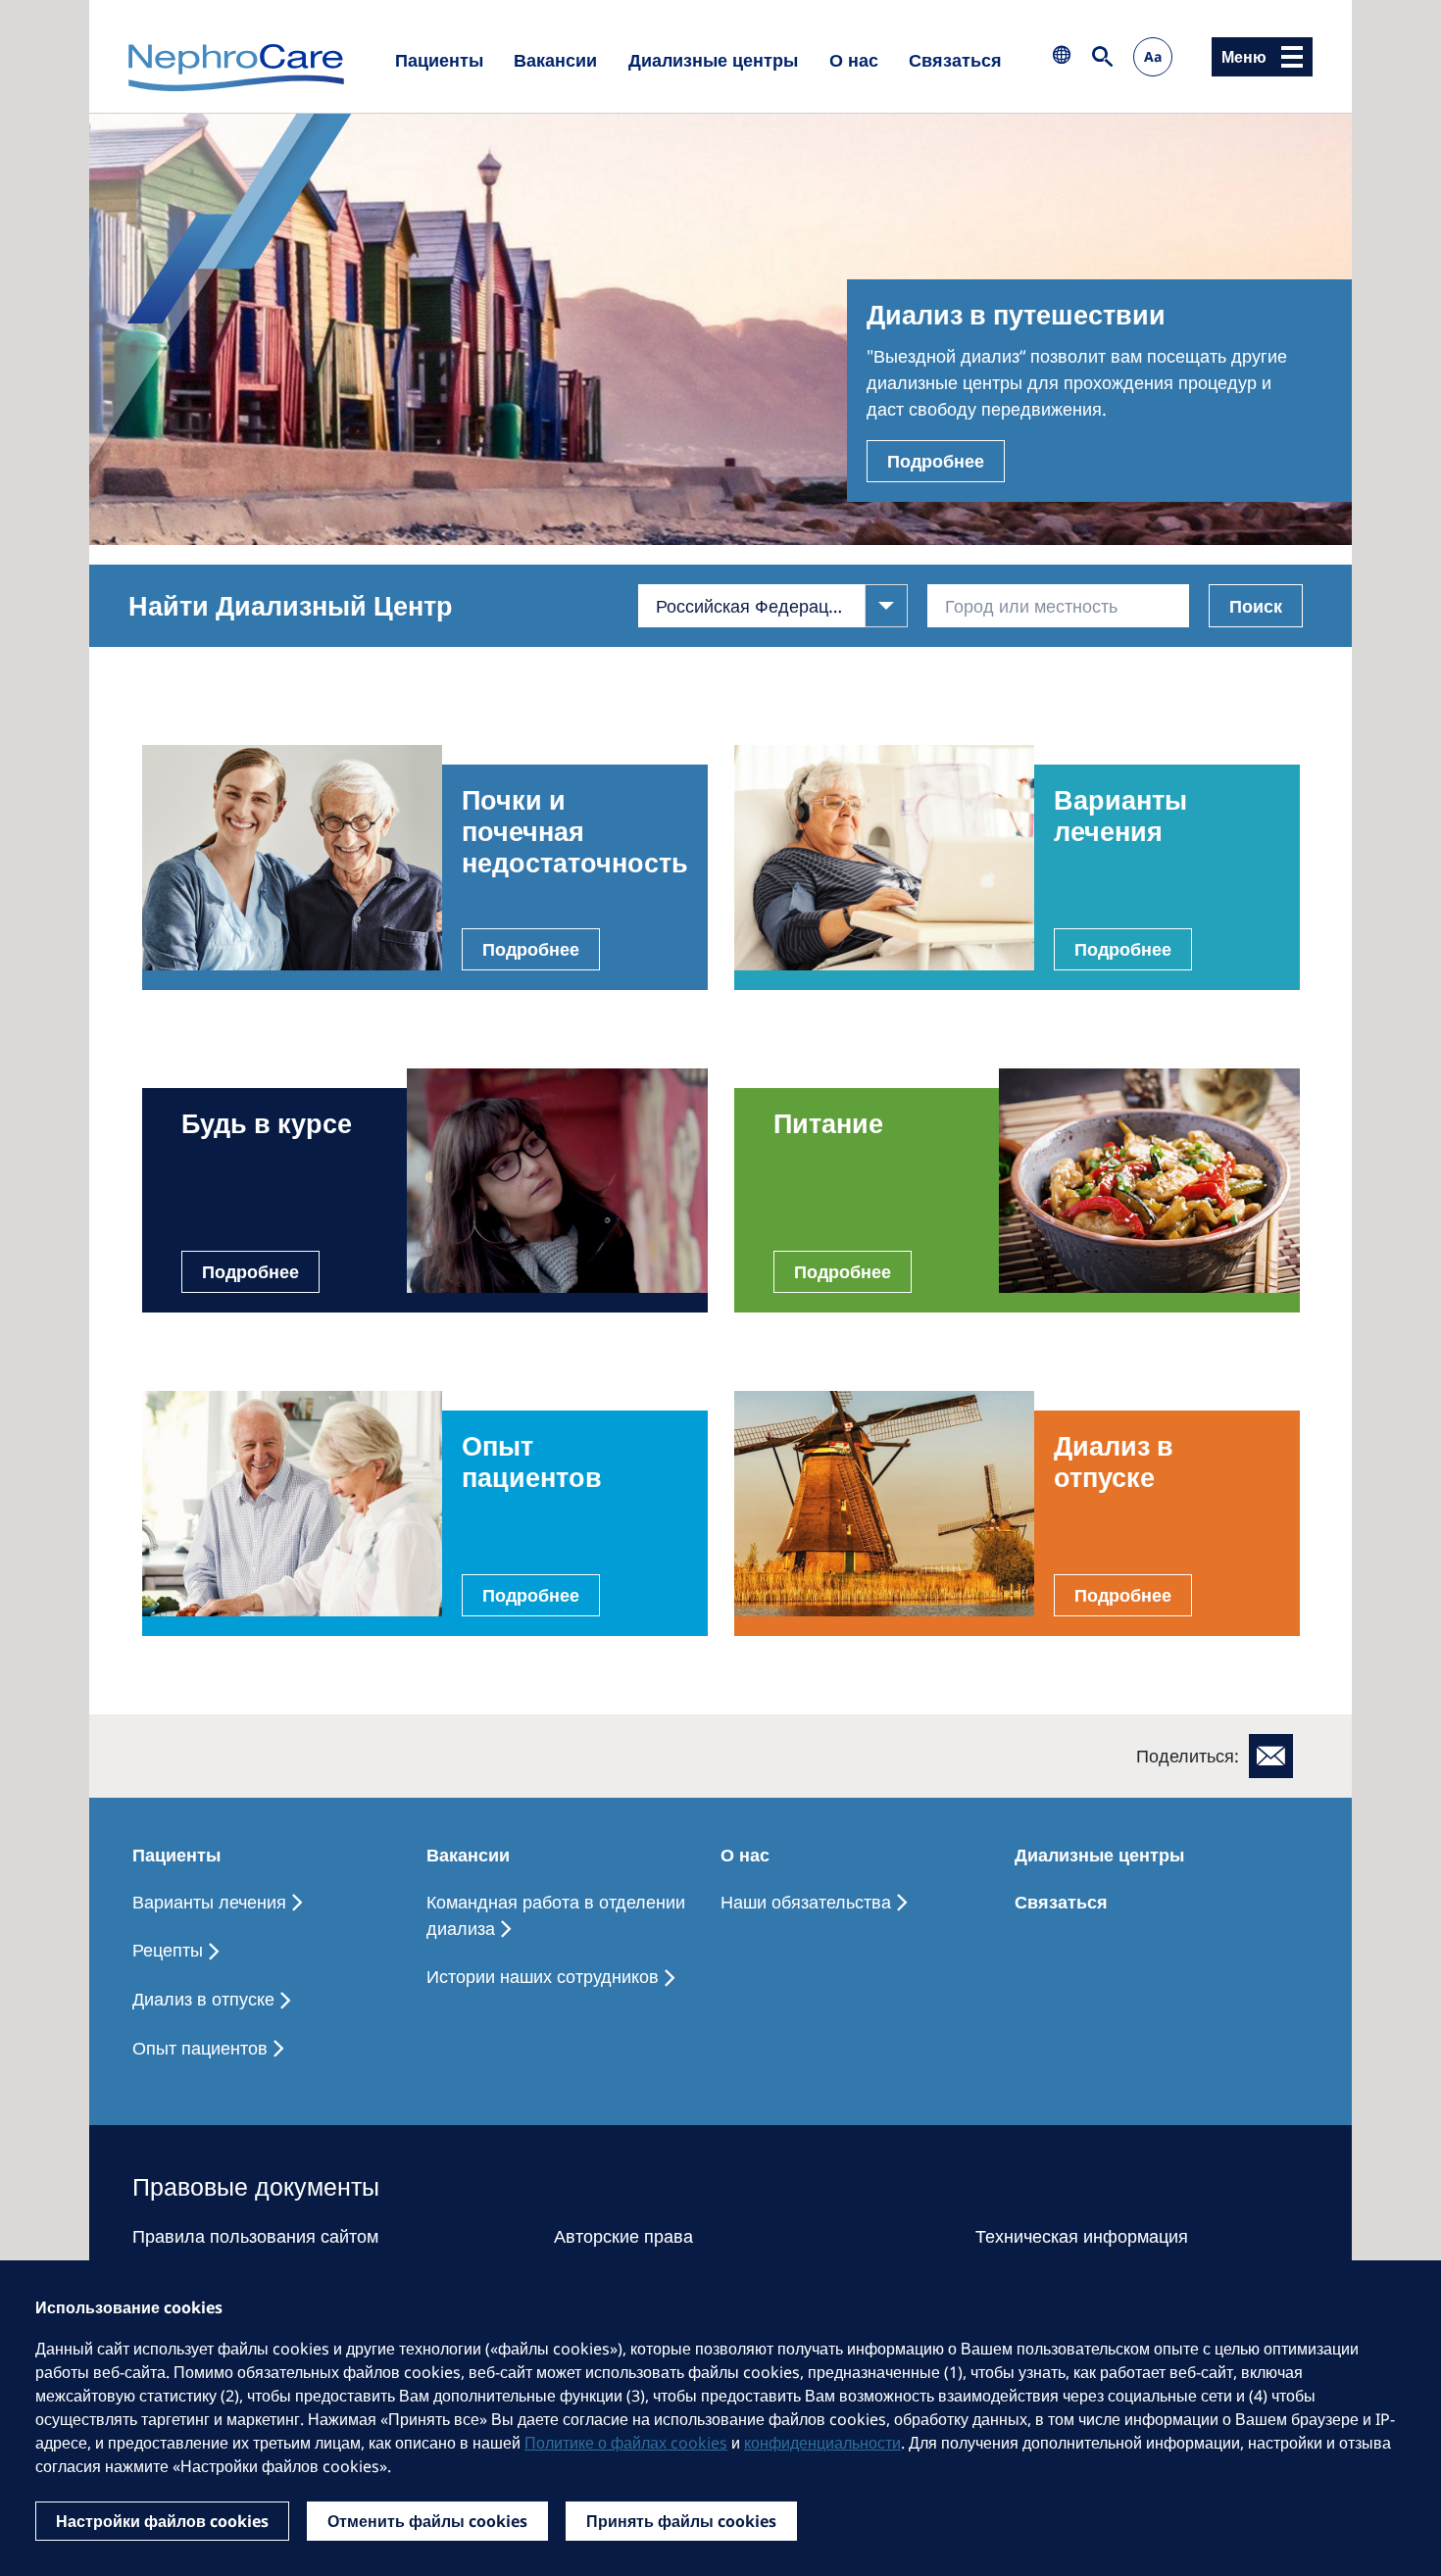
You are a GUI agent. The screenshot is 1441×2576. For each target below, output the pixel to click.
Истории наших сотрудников (543, 1976)
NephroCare (236, 69)
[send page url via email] (1271, 1756)
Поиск (1256, 606)
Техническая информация (1082, 2236)
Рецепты (168, 1950)
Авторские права (623, 2236)
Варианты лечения (209, 1902)
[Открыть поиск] (1103, 56)
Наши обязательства (806, 1902)
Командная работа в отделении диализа (556, 1915)
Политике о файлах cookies (626, 2443)
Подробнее (936, 461)
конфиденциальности (822, 2443)
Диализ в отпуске (203, 1999)
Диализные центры (713, 60)
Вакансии (555, 60)
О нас (854, 60)
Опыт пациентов (200, 2048)
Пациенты (439, 60)
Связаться (955, 60)
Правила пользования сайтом (255, 2236)
